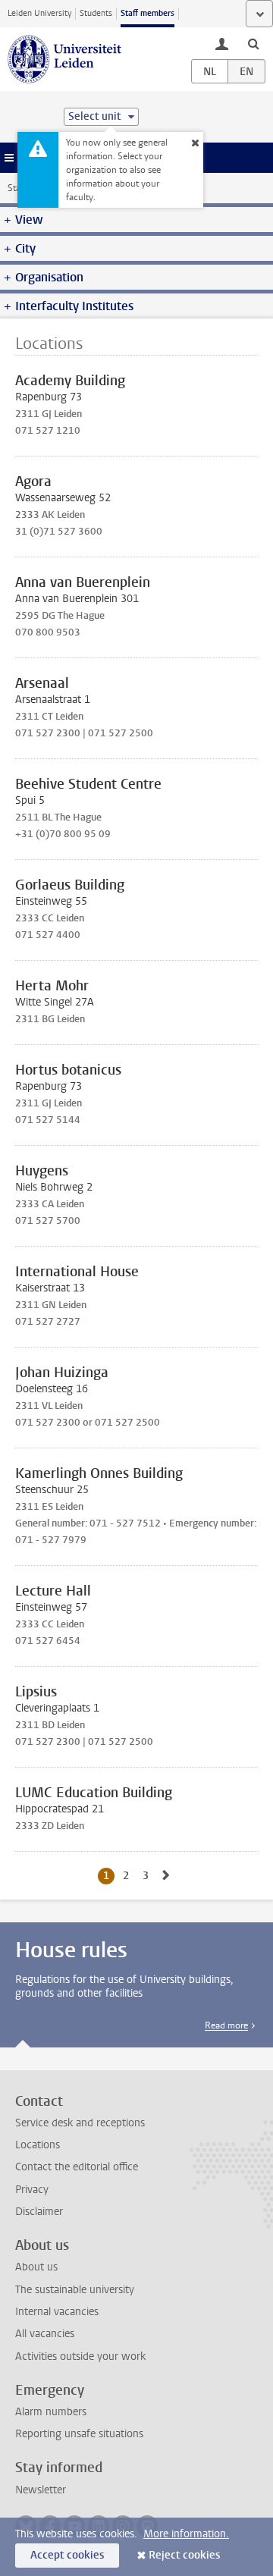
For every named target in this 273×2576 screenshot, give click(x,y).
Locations (38, 2145)
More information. (186, 2534)
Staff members (147, 13)
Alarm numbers (51, 2412)
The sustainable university (75, 2290)
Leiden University (39, 13)
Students (96, 13)
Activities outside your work (80, 2356)
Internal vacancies (57, 2312)
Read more (226, 2025)
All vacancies (45, 2334)
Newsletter (41, 2490)
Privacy (32, 2190)
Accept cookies (67, 2555)
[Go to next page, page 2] (166, 1876)
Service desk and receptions (80, 2123)
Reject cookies (184, 2555)
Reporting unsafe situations (79, 2434)
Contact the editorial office (77, 2167)
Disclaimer (39, 2212)
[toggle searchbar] (253, 43)
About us (36, 2267)
